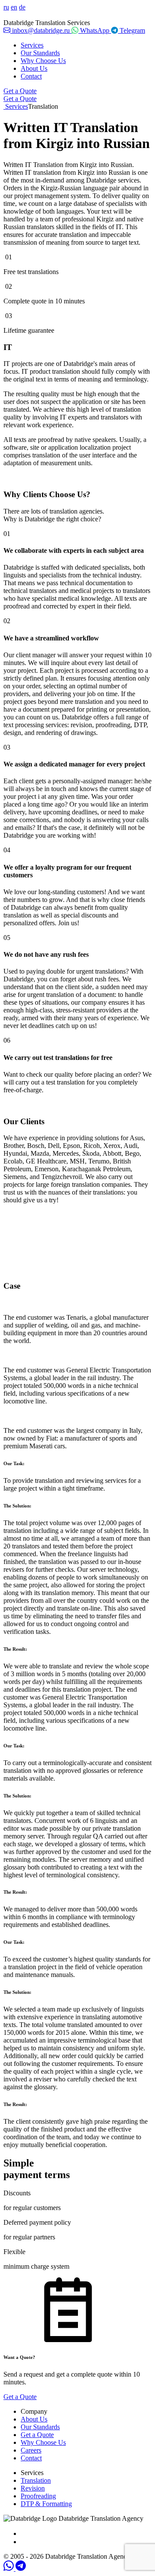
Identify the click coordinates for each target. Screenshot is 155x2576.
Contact (31, 76)
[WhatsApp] (9, 2568)
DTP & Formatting (46, 2504)
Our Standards (40, 53)
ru (6, 7)
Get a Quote (20, 91)
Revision (33, 2488)
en (14, 7)
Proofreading (38, 2496)
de (22, 7)
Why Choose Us (43, 61)
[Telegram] (21, 2568)
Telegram (132, 30)
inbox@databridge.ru (41, 30)
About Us (34, 68)
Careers (31, 2450)
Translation (36, 2480)
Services (32, 45)
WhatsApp (95, 30)
